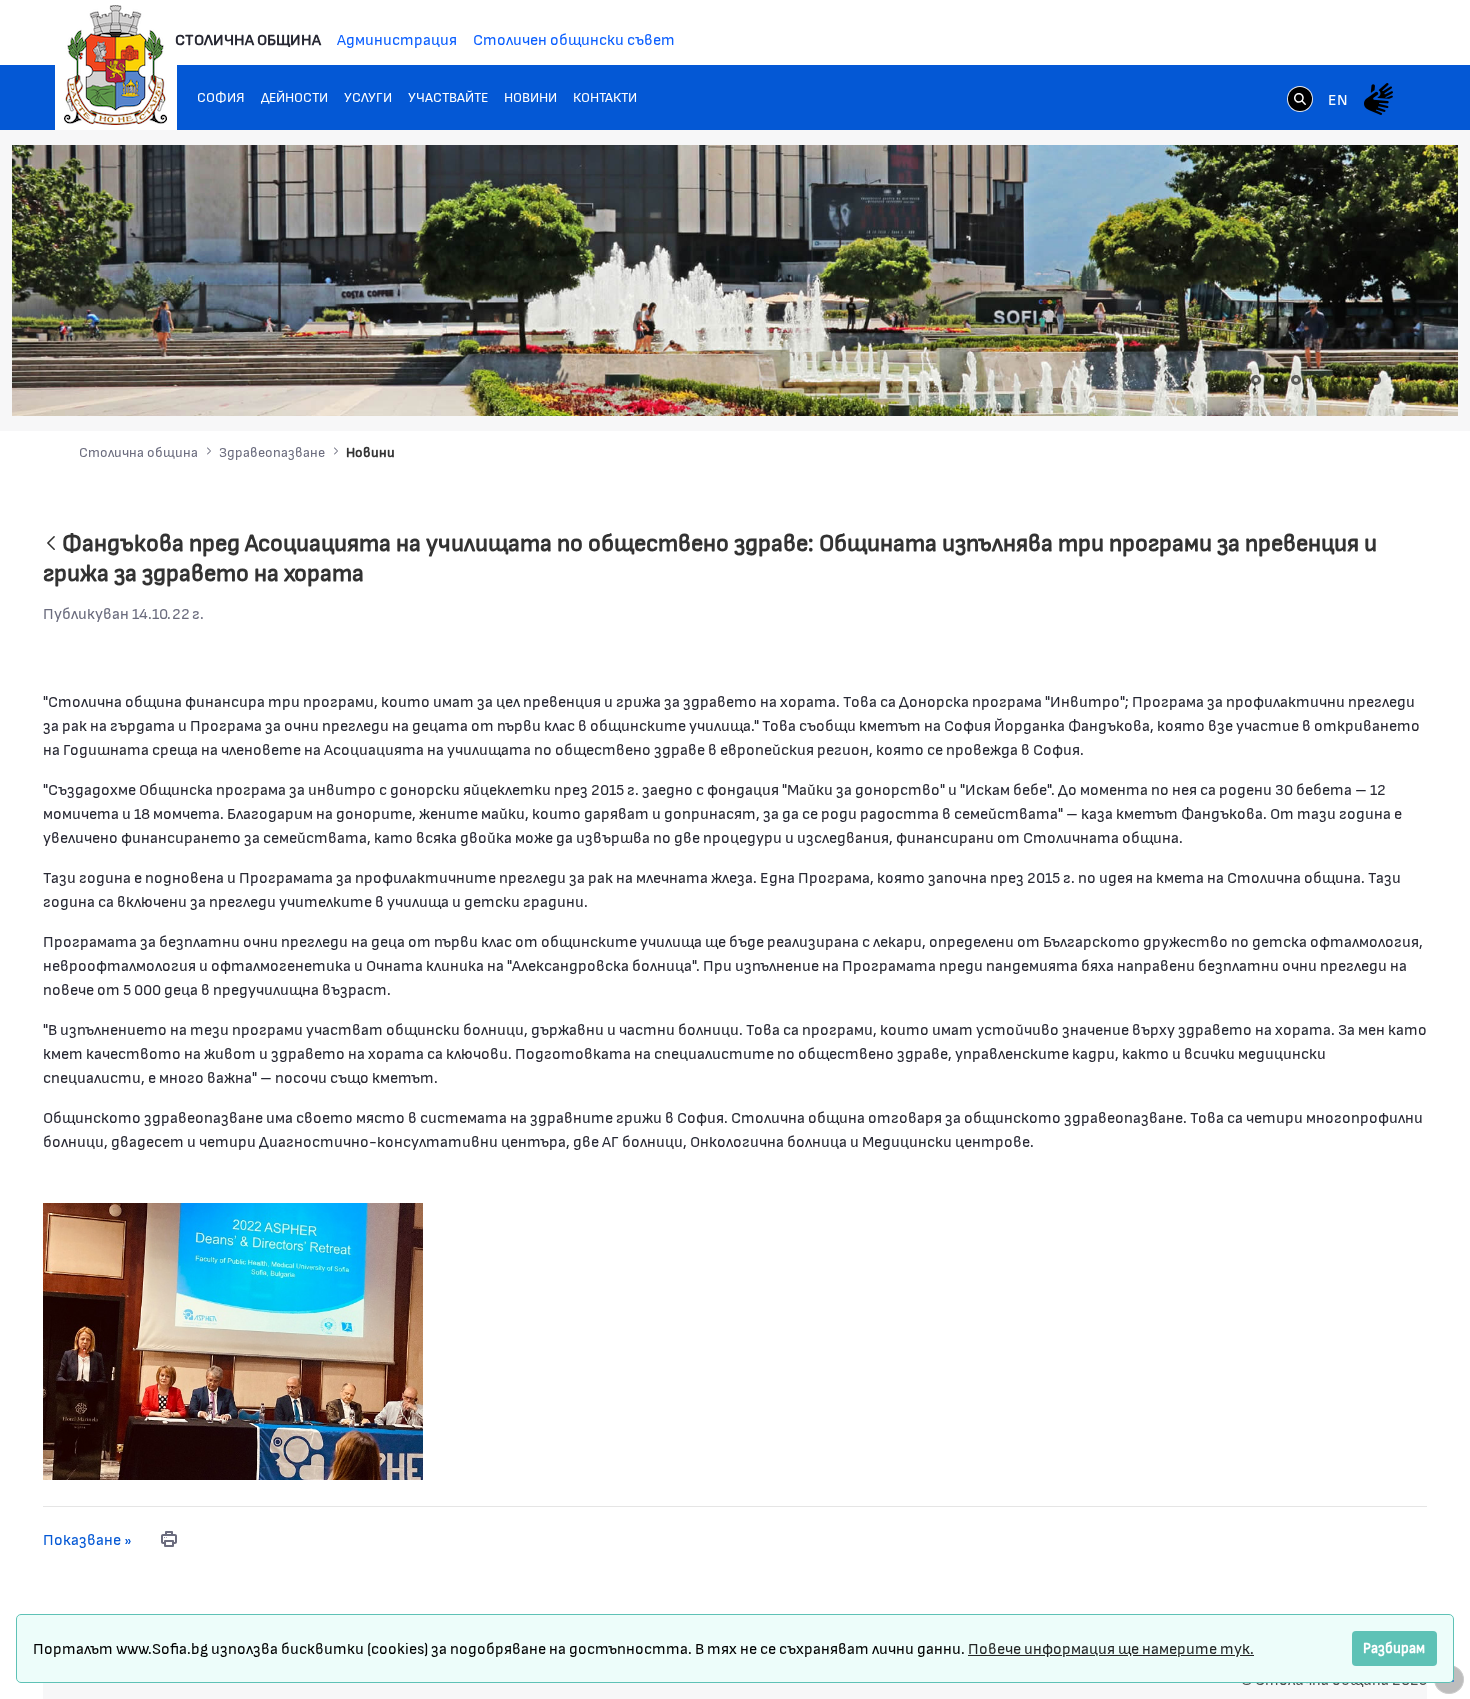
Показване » (87, 1538)
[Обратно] (51, 544)
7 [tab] (1376, 380)
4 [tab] (1316, 380)
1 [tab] (1256, 380)
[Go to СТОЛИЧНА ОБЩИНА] (116, 65)
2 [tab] (1276, 380)
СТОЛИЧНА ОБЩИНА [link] (248, 38)
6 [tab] (1356, 380)
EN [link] (1338, 98)
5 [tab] (1336, 380)
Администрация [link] (397, 38)
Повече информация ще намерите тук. (1111, 1647)
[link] (1300, 101)
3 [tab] (1296, 380)
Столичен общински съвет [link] (574, 38)
